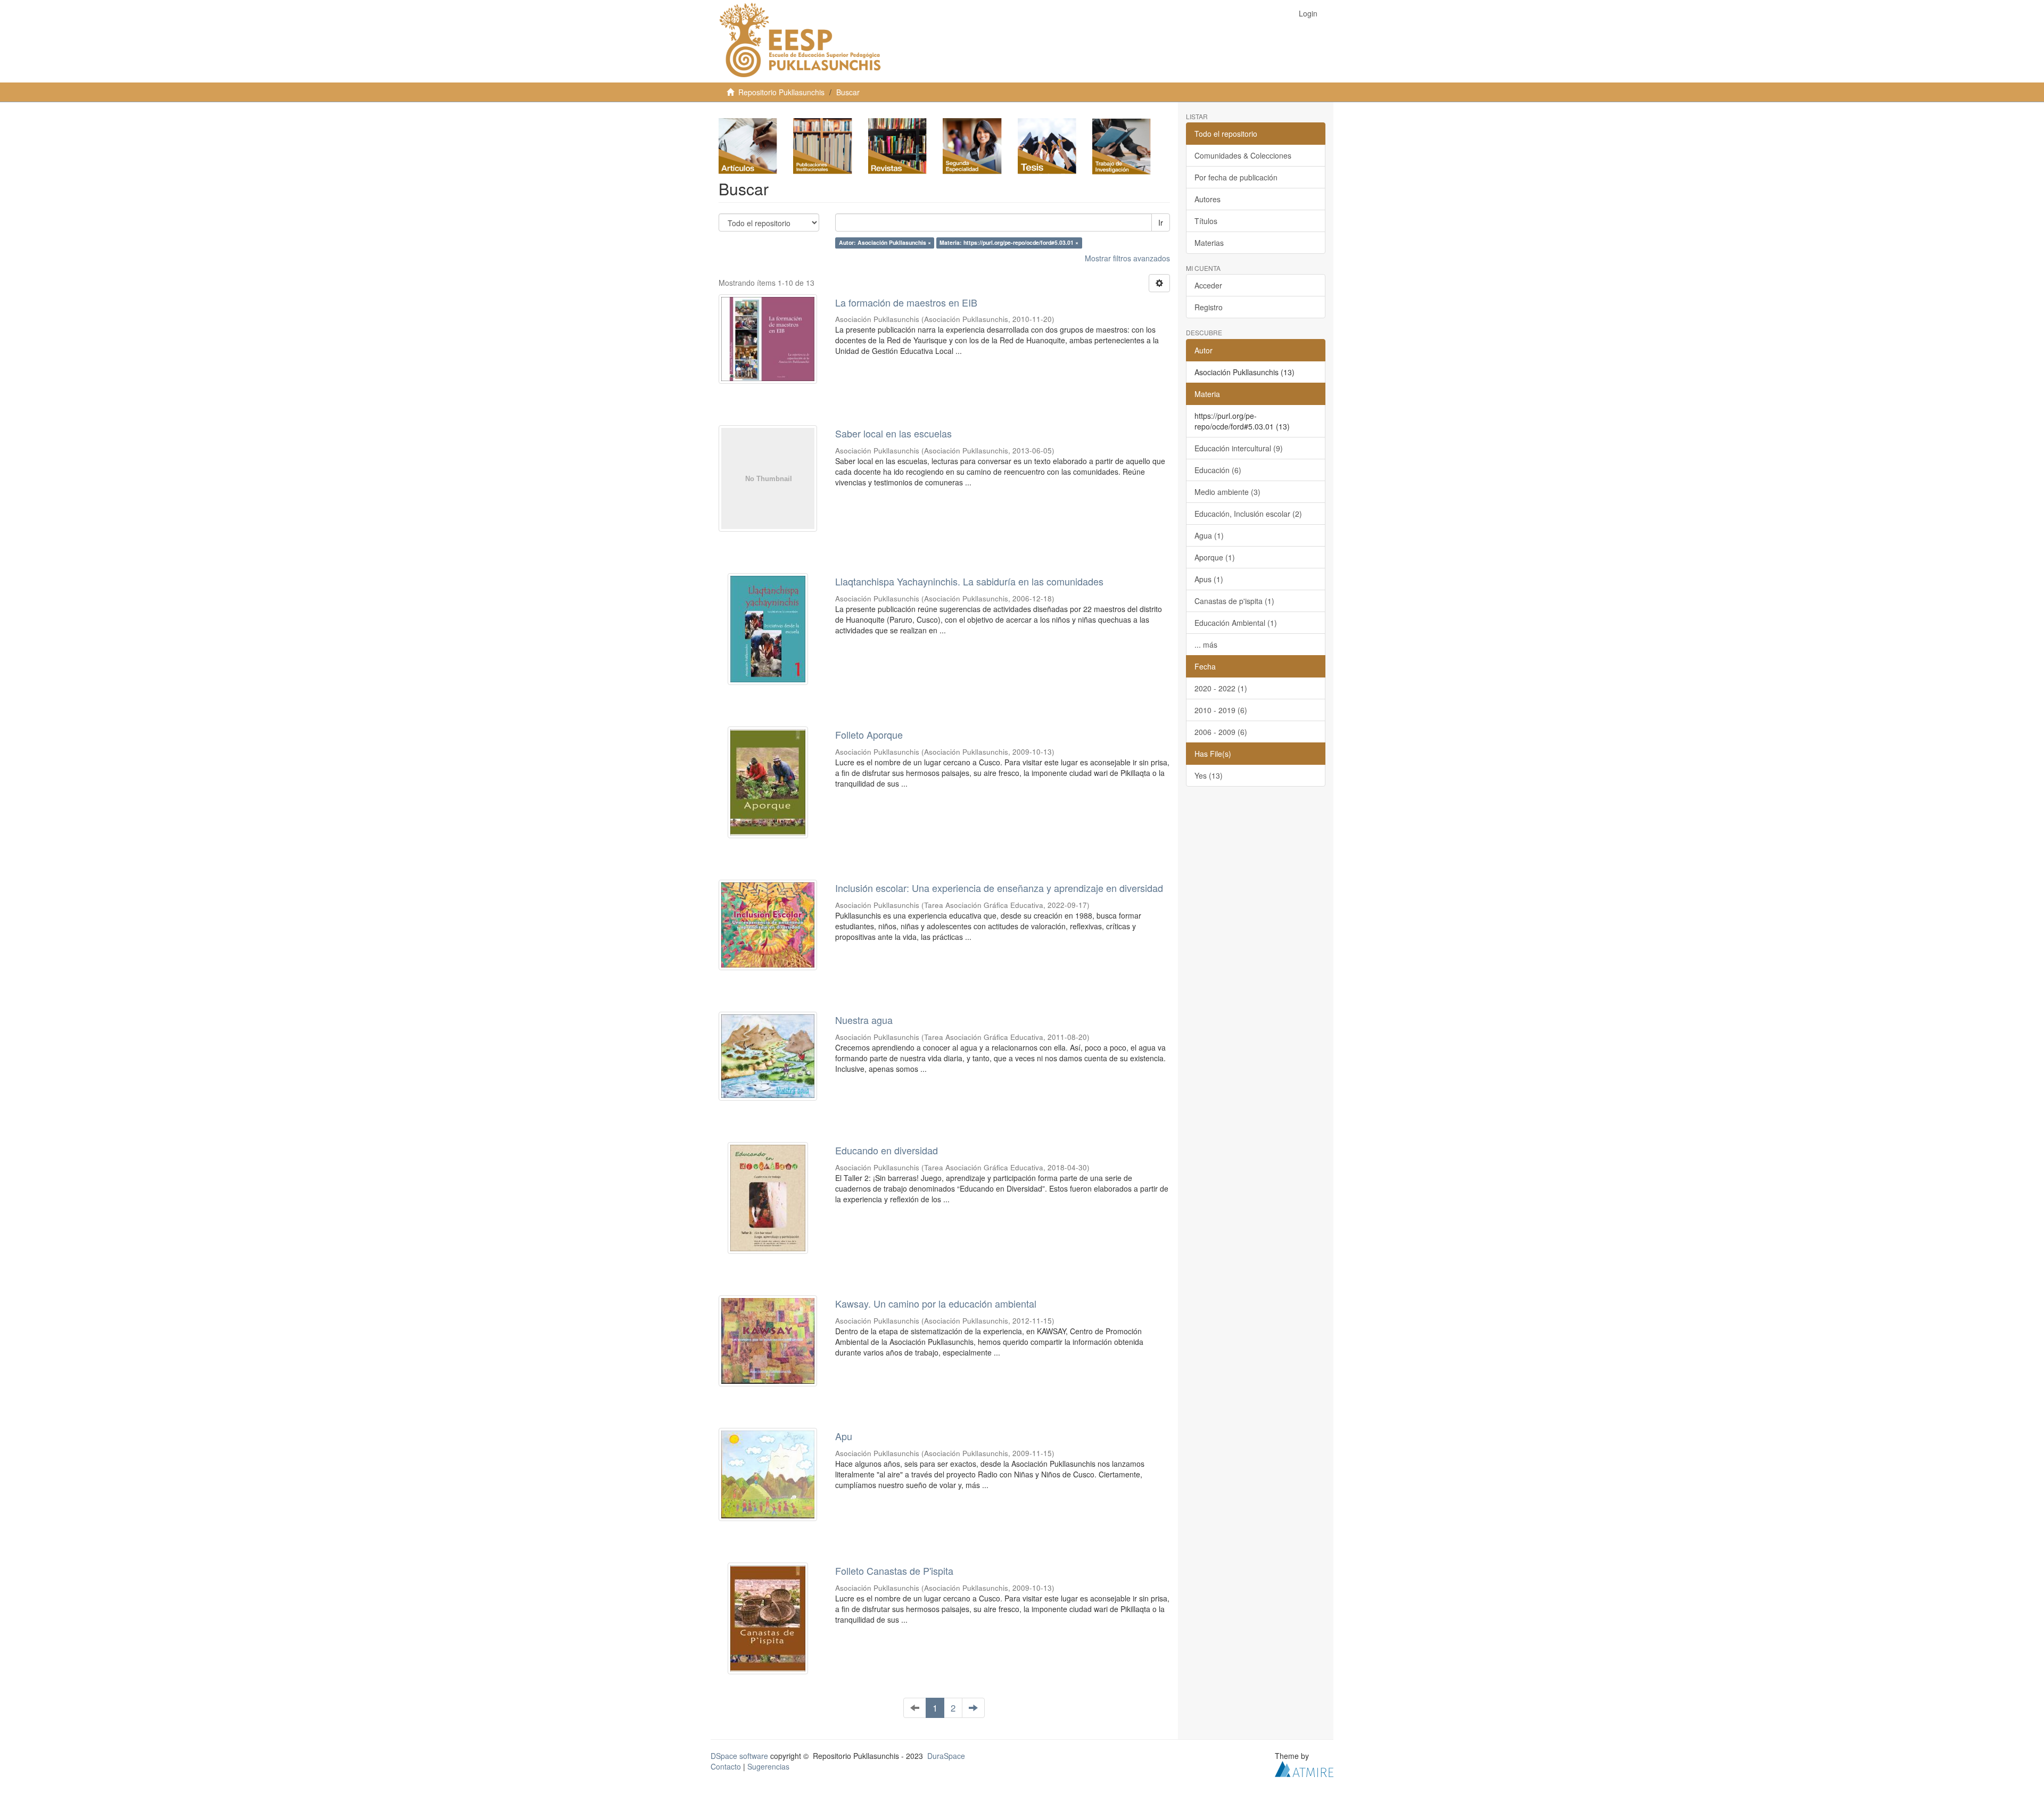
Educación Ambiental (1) (1236, 623)
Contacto (726, 1766)
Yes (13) (1209, 775)
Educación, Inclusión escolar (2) (1248, 514)
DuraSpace (946, 1756)
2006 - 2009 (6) (1221, 732)
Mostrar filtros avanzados (1127, 258)
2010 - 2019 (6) (1221, 710)
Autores (1208, 199)
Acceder (1208, 285)
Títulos (1206, 221)
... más (1206, 645)
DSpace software (739, 1756)
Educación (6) (1218, 470)
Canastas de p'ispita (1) (1234, 601)
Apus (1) (1209, 579)
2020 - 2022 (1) (1221, 688)
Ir (1161, 222)
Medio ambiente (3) (1227, 492)
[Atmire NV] (1304, 1768)
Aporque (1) (1215, 557)
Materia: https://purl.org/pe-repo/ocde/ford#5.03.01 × (1009, 243)
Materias (1209, 243)
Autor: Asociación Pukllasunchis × (885, 243)
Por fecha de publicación (1236, 177)
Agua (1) (1209, 535)
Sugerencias (768, 1766)
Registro (1209, 307)
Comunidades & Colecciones (1243, 155)
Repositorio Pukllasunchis (781, 92)
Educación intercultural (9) (1239, 448)
